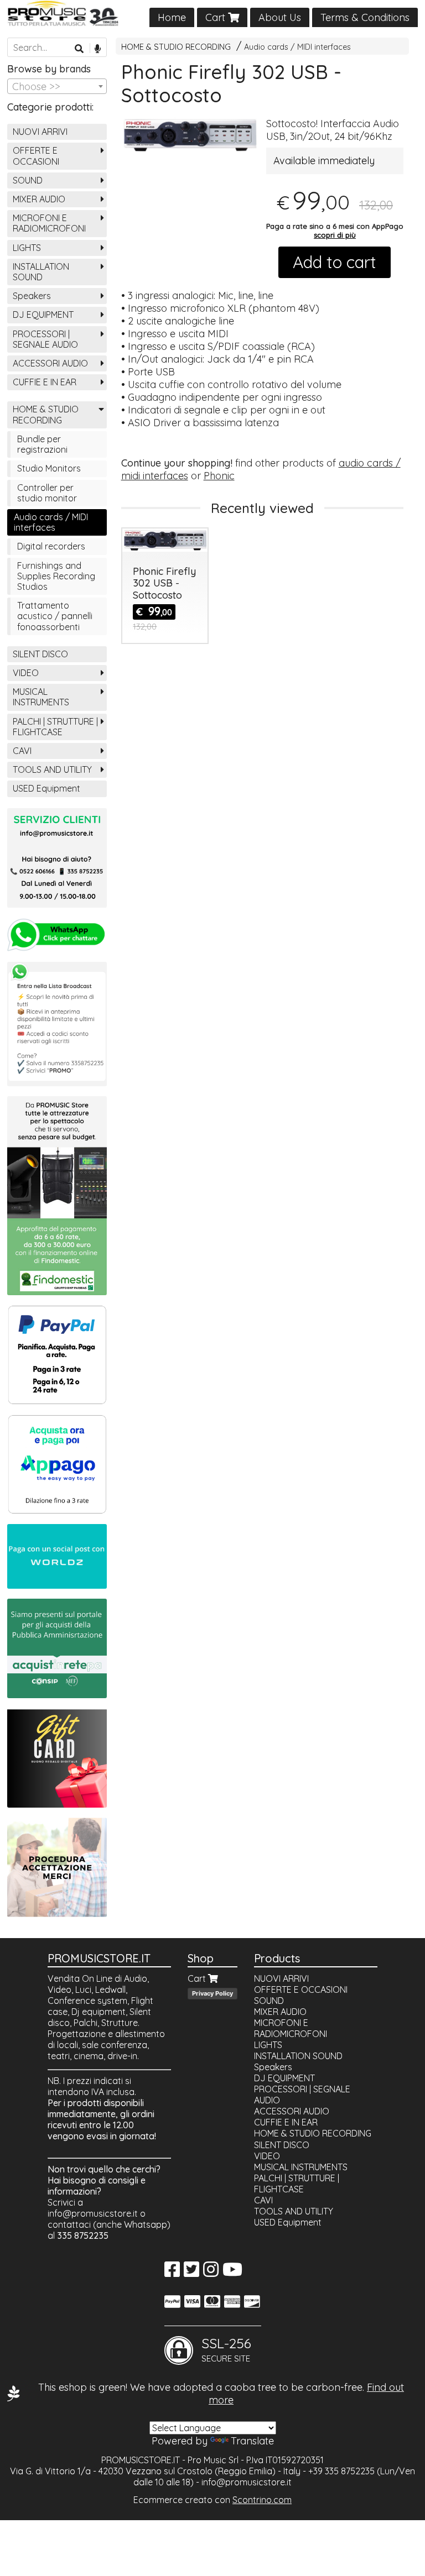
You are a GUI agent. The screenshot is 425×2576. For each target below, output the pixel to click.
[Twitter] (191, 2273)
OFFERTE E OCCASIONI (36, 156)
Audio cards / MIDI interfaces (297, 47)
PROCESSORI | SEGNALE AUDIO (45, 339)
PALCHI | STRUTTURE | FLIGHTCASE (55, 727)
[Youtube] (232, 2273)
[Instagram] (211, 2273)
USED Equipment (46, 788)
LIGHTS (27, 248)
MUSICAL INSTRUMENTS (41, 697)
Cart (217, 17)
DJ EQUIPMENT (43, 315)
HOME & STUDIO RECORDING (176, 47)
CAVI (22, 751)
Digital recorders (51, 546)
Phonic (219, 476)
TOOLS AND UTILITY (52, 769)
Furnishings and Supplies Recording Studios (56, 576)
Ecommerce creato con (212, 2500)
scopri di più (335, 235)
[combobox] (57, 86)
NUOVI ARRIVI (40, 132)
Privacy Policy (212, 1993)
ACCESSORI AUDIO (50, 363)
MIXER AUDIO (39, 199)
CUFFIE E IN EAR (45, 382)
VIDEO (26, 673)
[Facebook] (172, 2273)
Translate (252, 2441)
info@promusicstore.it (93, 2213)
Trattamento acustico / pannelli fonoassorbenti (55, 616)
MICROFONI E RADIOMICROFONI (49, 223)
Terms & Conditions (365, 17)
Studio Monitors (49, 468)
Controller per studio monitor (47, 493)
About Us (280, 17)
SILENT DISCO (40, 654)
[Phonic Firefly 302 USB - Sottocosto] (190, 135)
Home (172, 17)
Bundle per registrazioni (42, 444)
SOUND (28, 180)
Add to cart (335, 262)
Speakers (32, 296)
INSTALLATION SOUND (41, 272)
